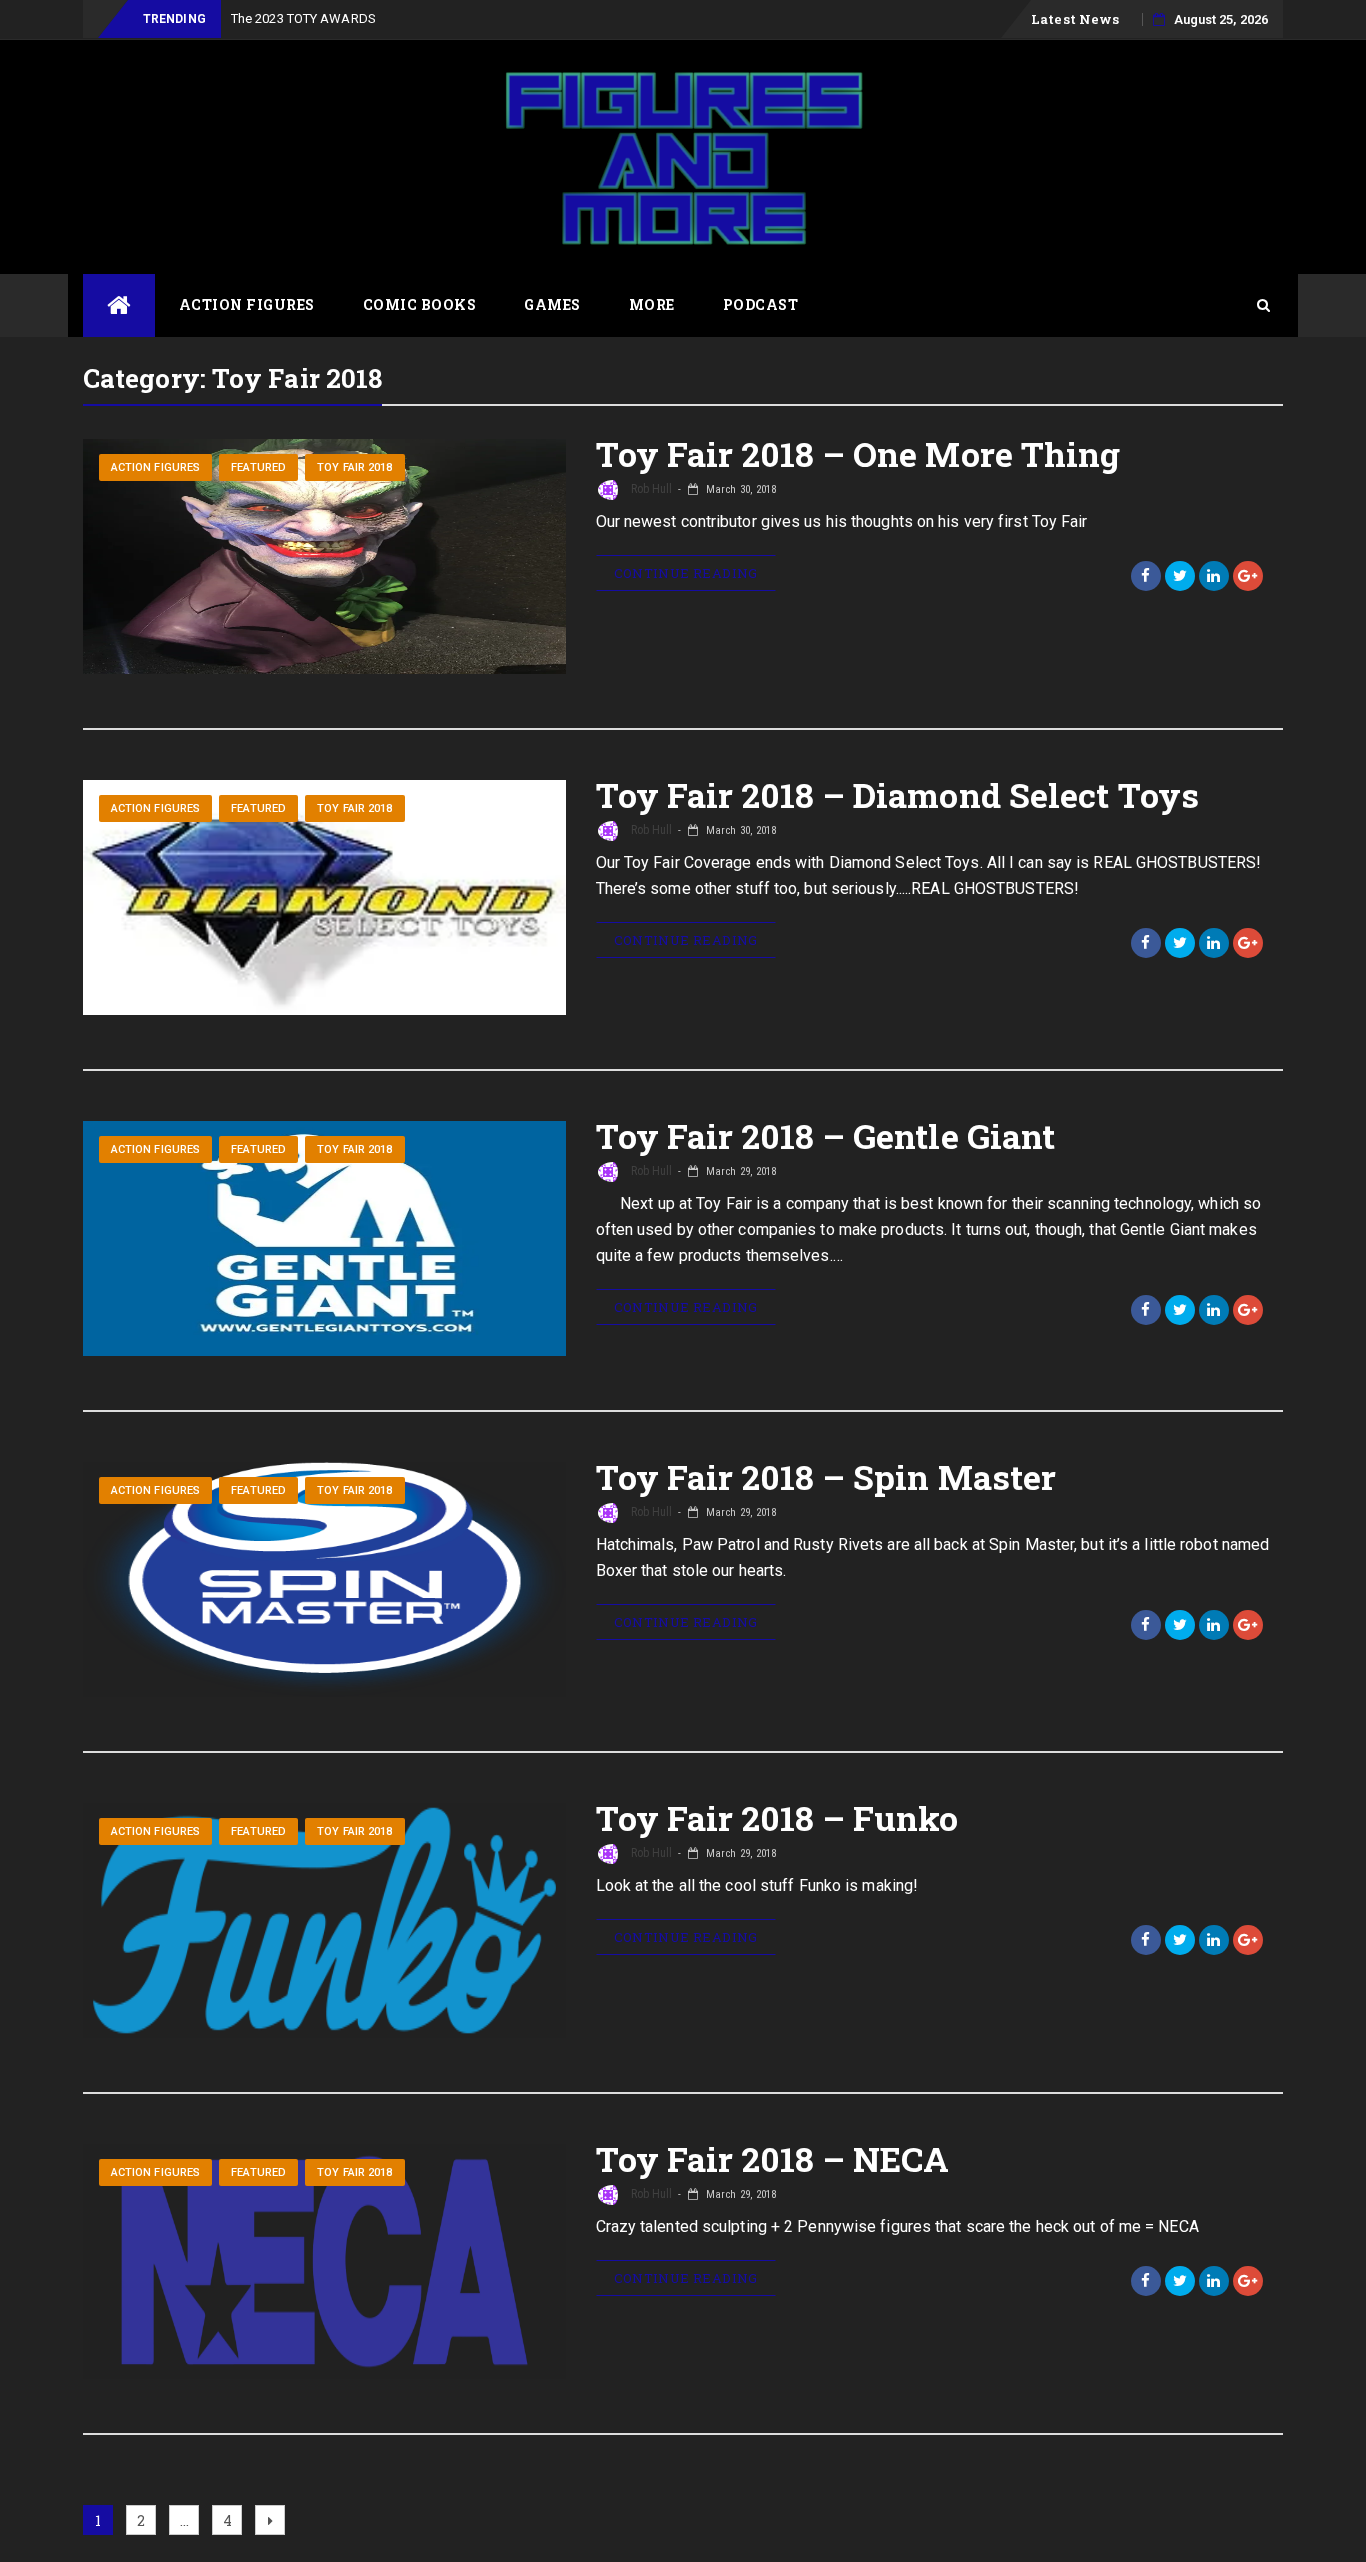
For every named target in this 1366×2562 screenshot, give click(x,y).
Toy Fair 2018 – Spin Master (826, 1476)
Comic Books (420, 304)
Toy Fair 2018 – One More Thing (858, 453)
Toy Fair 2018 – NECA (773, 2158)
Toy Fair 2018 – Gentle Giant (826, 1135)
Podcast (761, 304)
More (652, 304)
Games (552, 304)
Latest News (1075, 19)
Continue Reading (686, 573)
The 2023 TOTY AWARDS (303, 18)
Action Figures (247, 304)
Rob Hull (650, 489)
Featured (258, 467)
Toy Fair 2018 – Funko (777, 1817)
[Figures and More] (119, 305)
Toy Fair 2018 (354, 467)
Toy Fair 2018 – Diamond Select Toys (898, 794)
